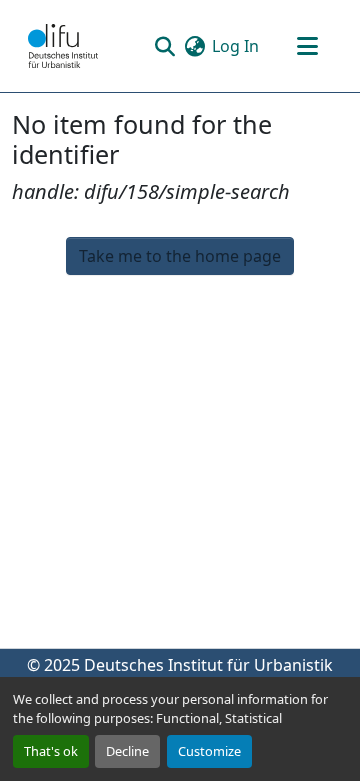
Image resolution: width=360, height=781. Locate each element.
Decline (127, 751)
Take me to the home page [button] (180, 256)
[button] (63, 46)
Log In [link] (235, 46)
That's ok (51, 751)
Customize (209, 751)
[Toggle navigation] (307, 46)
